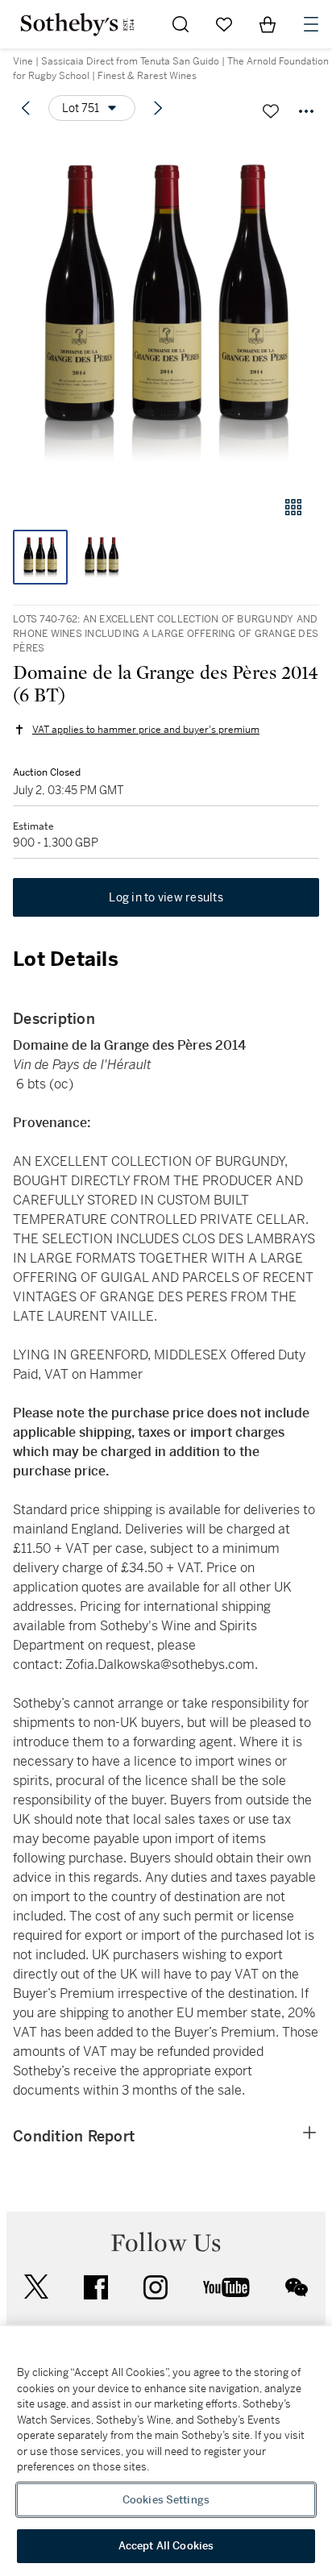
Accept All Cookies (166, 2546)
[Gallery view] (293, 507)
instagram (156, 2287)
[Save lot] (271, 111)
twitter (36, 2287)
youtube (226, 2287)
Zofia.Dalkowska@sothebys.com (160, 1665)
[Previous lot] (26, 108)
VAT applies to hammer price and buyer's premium (146, 730)
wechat (297, 2287)
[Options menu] (306, 111)
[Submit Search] (181, 24)
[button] (166, 309)
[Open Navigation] (311, 24)
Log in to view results (166, 897)
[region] (166, 2451)
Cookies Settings (166, 2500)
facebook (96, 2287)
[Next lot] (158, 108)
